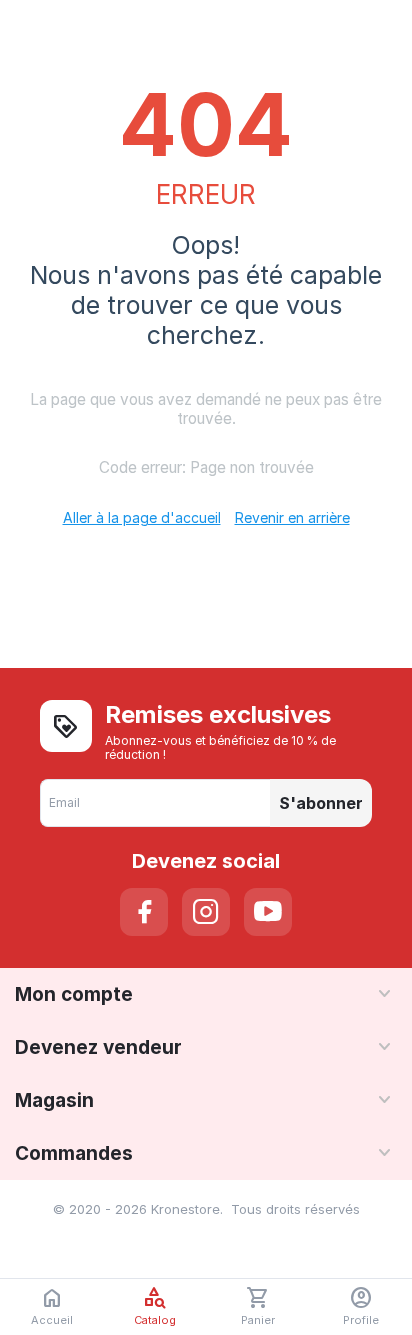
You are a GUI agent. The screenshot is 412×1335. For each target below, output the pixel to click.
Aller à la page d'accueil (142, 517)
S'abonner (321, 803)
